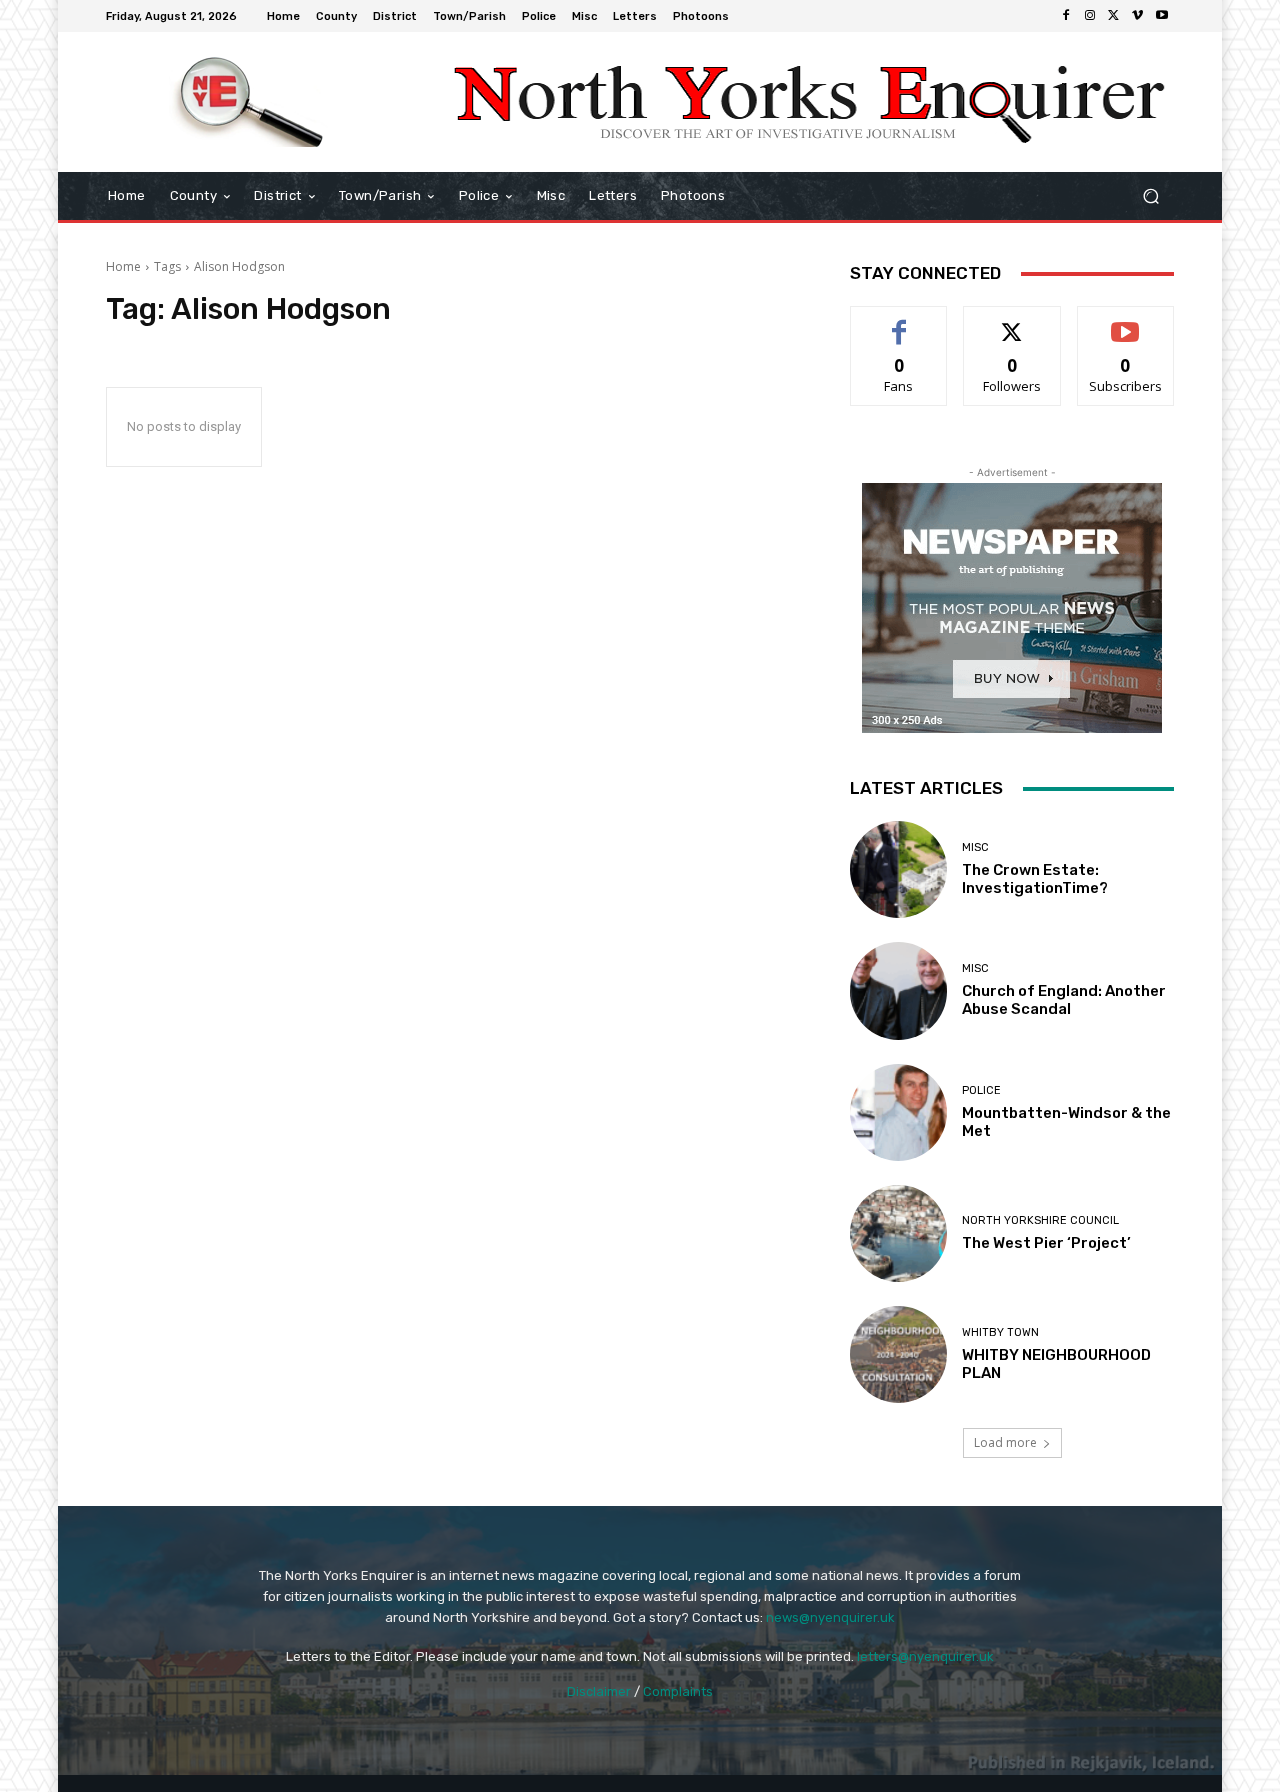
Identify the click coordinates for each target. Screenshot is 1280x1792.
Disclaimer (599, 1691)
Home (123, 266)
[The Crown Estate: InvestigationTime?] (898, 869)
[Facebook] (1066, 16)
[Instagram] (1090, 16)
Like (899, 321)
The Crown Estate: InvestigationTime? (1035, 879)
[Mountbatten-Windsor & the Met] (898, 1112)
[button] (1150, 196)
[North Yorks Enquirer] (249, 102)
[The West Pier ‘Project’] (898, 1233)
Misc (975, 847)
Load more (1005, 1442)
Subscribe (1126, 321)
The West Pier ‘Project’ (1046, 1243)
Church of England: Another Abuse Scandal (1064, 1000)
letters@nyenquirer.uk (925, 1656)
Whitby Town (1000, 1332)
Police (981, 1090)
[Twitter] (1114, 16)
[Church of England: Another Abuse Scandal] (898, 990)
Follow (1012, 321)
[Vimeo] (1138, 16)
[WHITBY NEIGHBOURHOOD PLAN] (898, 1354)
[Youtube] (1162, 16)
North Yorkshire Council (1040, 1220)
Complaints (678, 1691)
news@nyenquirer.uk (830, 1617)
